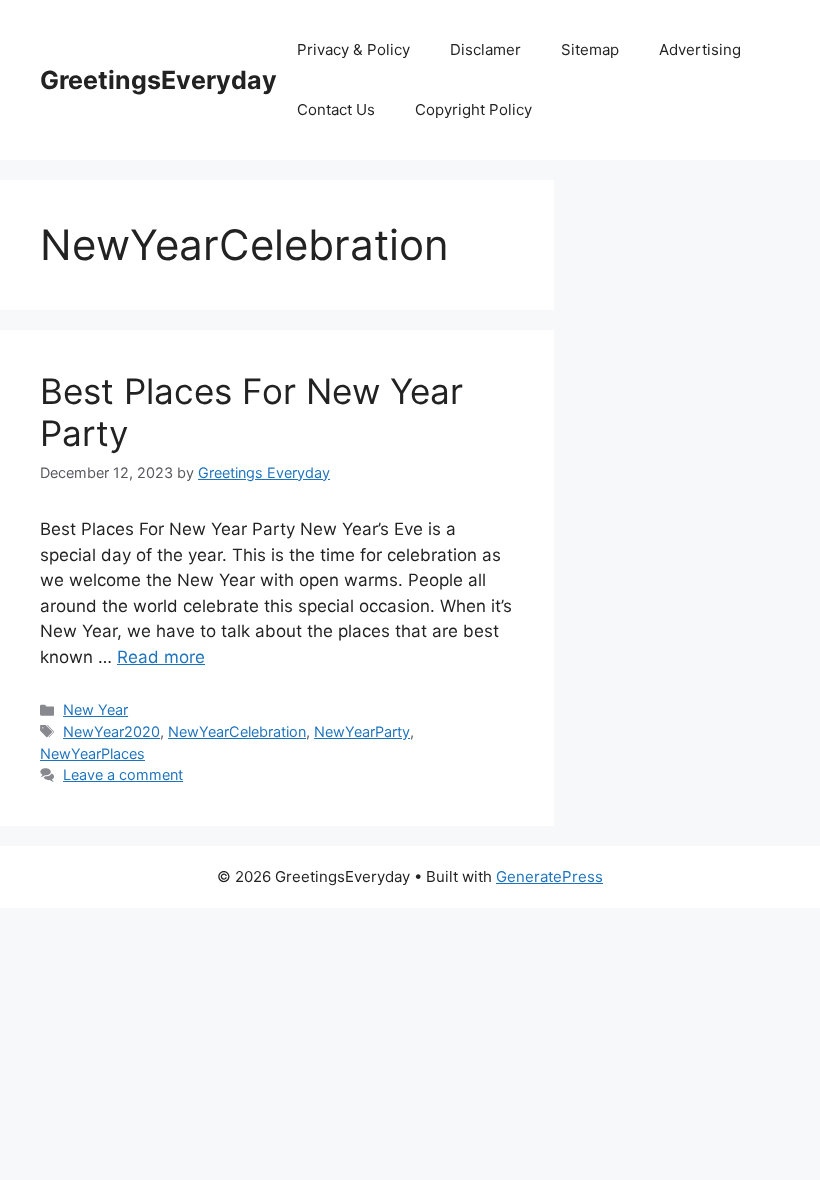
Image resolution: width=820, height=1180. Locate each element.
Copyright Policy (473, 109)
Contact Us (336, 109)
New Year (95, 709)
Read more (161, 657)
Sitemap (590, 49)
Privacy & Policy (353, 49)
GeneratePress (549, 876)
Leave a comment (123, 774)
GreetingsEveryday (158, 80)
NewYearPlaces (92, 753)
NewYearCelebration (237, 731)
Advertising (700, 49)
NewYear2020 (111, 731)
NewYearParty (362, 731)
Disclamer (485, 49)
